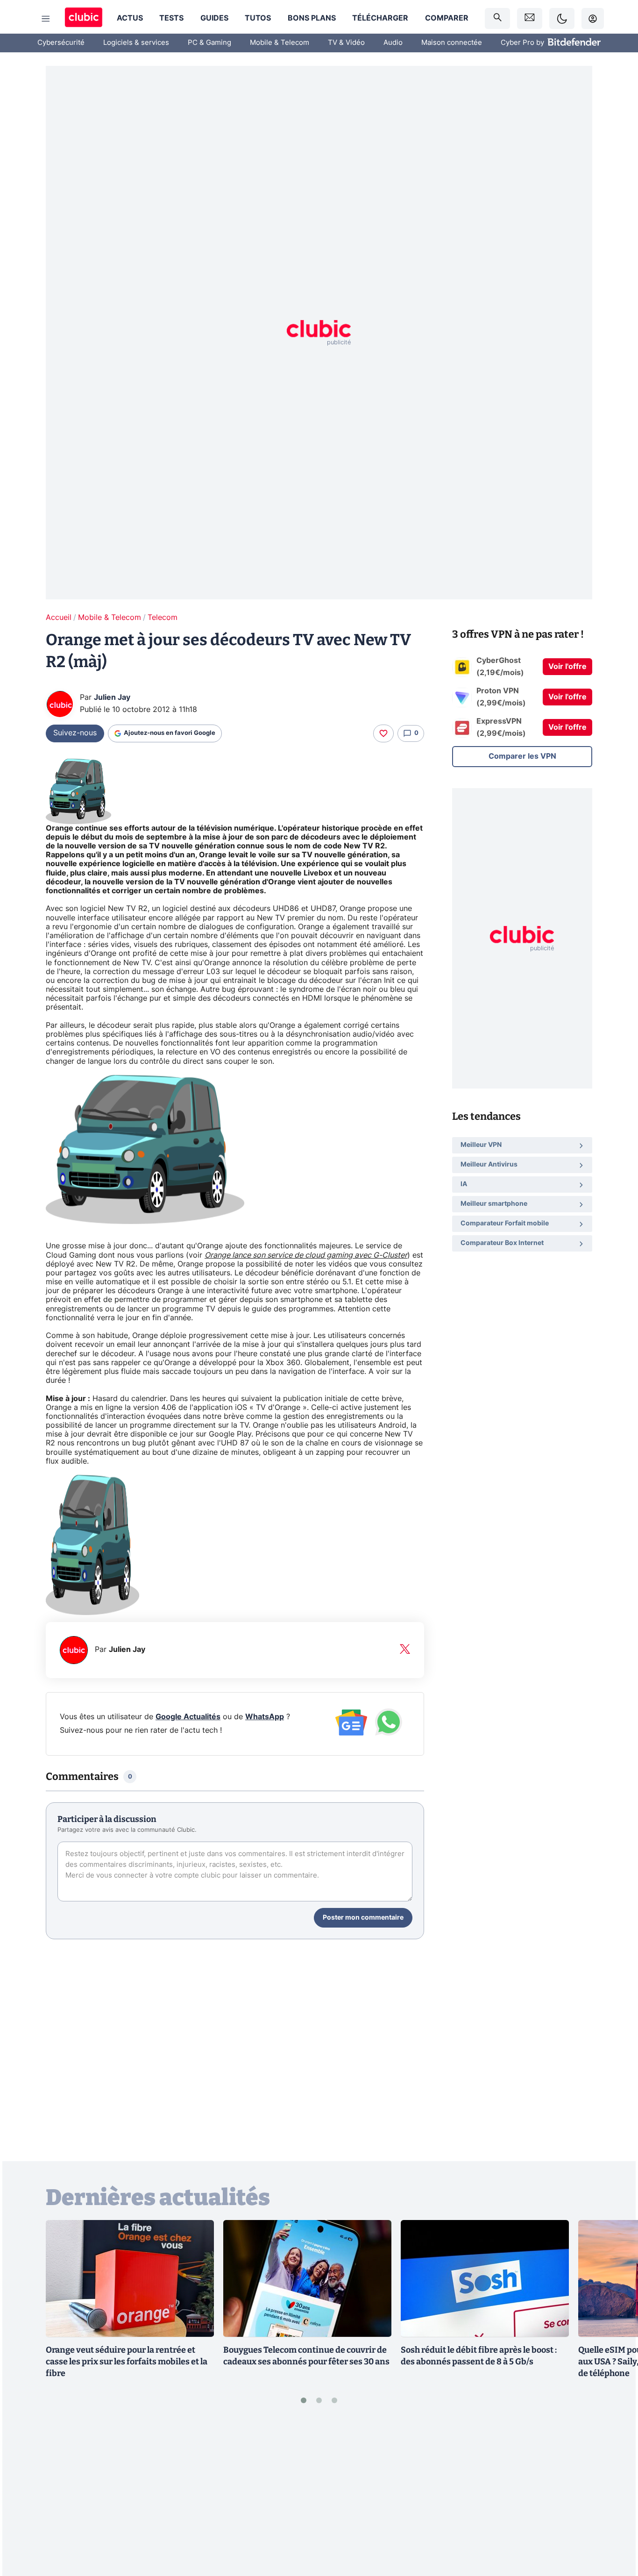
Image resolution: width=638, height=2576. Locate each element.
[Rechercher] (497, 18)
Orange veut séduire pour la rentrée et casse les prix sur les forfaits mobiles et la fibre (127, 2362)
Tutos (258, 18)
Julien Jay (112, 697)
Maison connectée (452, 43)
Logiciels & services (136, 43)
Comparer (447, 18)
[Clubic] (84, 18)
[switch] (562, 18)
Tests (171, 18)
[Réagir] (383, 733)
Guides (214, 18)
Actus (130, 18)
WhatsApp (265, 1717)
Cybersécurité (61, 43)
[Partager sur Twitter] (615, 2527)
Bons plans (312, 18)
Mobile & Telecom (280, 43)
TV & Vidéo (346, 43)
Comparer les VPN (522, 756)
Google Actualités (188, 1717)
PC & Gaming (209, 43)
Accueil (59, 618)
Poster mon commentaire (363, 1918)
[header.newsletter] (530, 18)
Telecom (163, 618)
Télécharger (380, 18)
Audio (393, 43)
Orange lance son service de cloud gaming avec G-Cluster (306, 1255)
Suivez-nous (75, 733)
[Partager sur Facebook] (615, 2496)
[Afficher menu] (46, 19)
